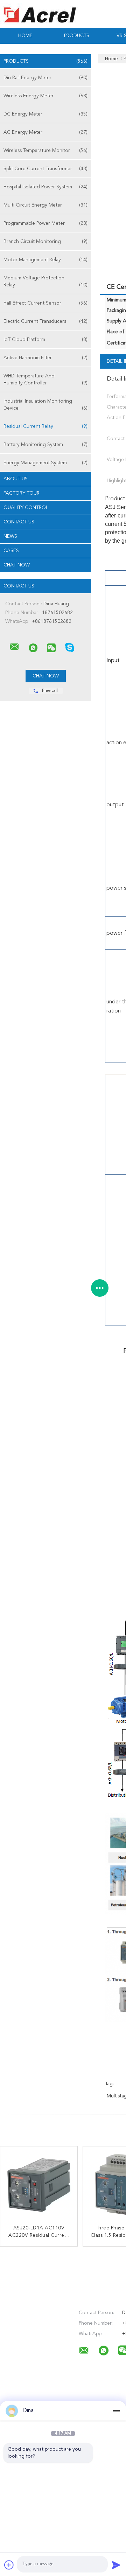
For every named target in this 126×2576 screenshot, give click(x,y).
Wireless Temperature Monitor (45, 151)
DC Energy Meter (45, 114)
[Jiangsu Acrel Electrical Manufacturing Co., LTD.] (14, 647)
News (10, 536)
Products (77, 36)
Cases (11, 551)
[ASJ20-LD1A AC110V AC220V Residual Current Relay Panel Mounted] (39, 2185)
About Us (16, 479)
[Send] (116, 2565)
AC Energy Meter (45, 132)
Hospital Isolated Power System (45, 187)
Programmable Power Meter (45, 223)
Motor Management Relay (45, 260)
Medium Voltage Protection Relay (45, 281)
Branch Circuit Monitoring (45, 242)
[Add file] (9, 2565)
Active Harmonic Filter (45, 358)
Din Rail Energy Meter (45, 78)
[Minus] (116, 2411)
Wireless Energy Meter (45, 96)
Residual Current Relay (45, 426)
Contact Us (19, 522)
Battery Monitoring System (45, 445)
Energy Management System (45, 463)
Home (25, 36)
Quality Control (26, 508)
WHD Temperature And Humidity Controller (45, 380)
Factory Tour (22, 493)
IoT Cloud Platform (45, 340)
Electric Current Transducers (45, 321)
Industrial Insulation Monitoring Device (45, 405)
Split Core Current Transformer (45, 169)
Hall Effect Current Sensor (45, 303)
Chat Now (17, 565)
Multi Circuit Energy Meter (45, 205)
